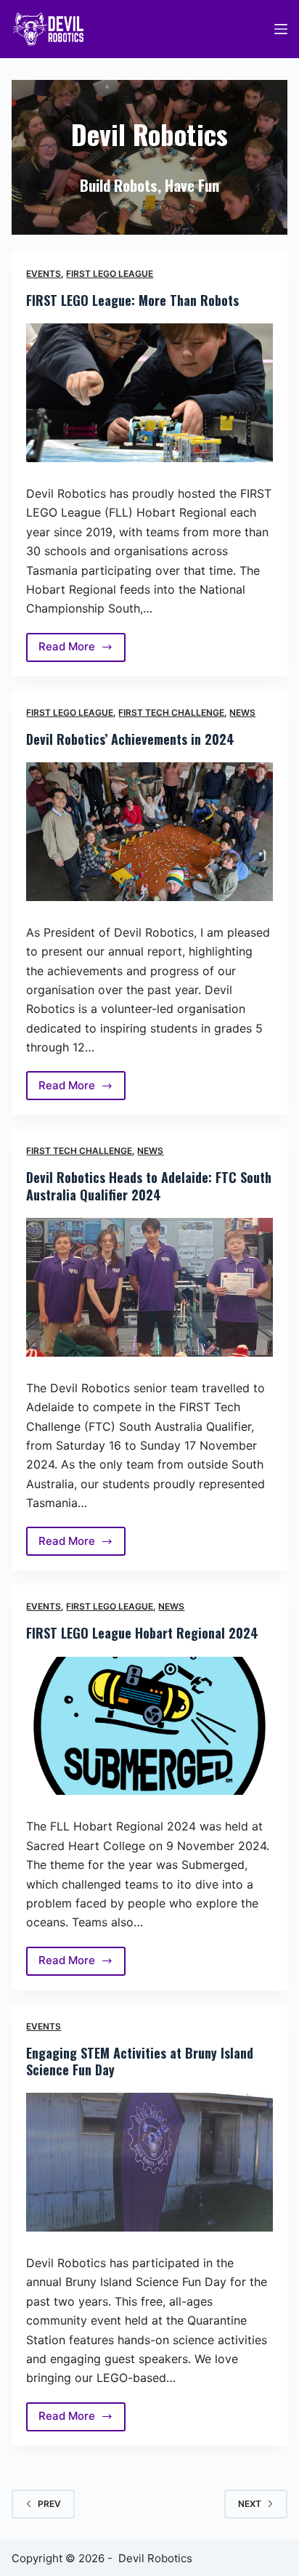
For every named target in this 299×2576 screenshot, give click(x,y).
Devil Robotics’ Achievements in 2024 (130, 739)
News (242, 712)
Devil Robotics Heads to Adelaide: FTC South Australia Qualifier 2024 (149, 1186)
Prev (49, 2504)
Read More (78, 650)
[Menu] (281, 29)
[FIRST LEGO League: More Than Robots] (149, 393)
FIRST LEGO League (110, 274)
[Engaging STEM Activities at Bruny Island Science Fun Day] (149, 2162)
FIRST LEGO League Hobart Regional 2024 (142, 1633)
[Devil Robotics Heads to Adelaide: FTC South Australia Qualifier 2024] (149, 1287)
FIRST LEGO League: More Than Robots (132, 300)
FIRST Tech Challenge (171, 712)
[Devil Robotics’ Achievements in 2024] (149, 832)
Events (44, 274)
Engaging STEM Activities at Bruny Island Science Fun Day (140, 2061)
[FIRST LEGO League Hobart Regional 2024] (149, 1726)
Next (250, 2504)
